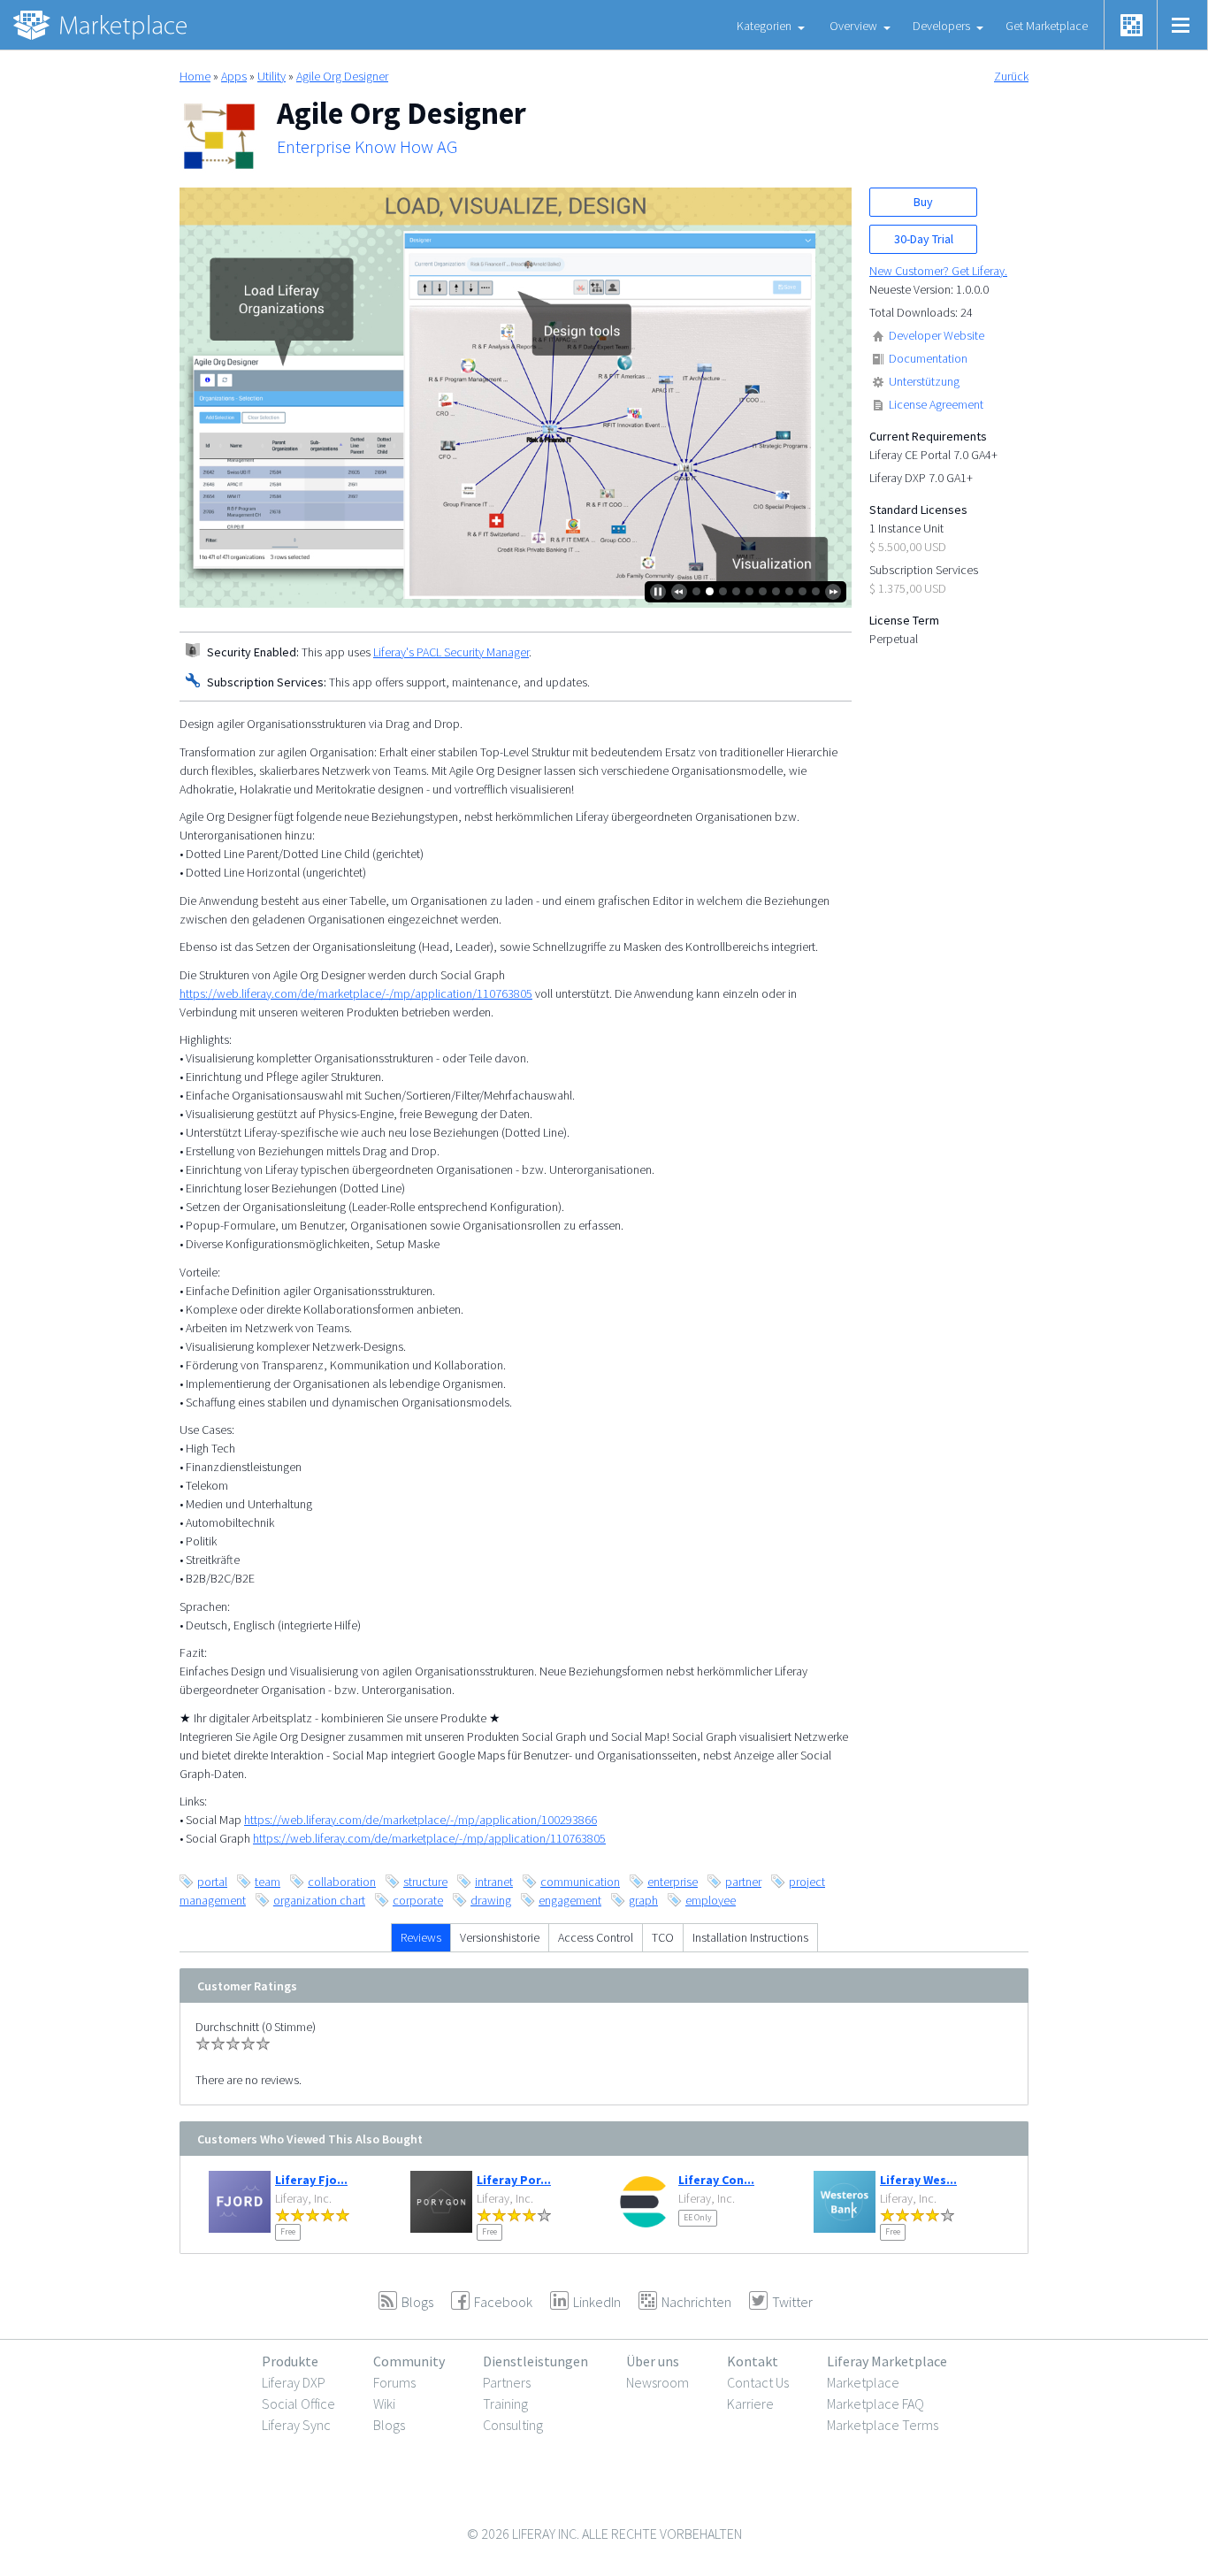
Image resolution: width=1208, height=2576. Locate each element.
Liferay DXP (294, 2382)
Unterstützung (924, 381)
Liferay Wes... (918, 2180)
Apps (234, 76)
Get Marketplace (1047, 26)
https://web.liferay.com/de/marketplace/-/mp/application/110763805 (356, 993)
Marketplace (863, 2382)
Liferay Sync (296, 2425)
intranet (494, 1882)
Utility (271, 76)
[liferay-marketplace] (102, 25)
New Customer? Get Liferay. (938, 271)
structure (425, 1882)
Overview (853, 26)
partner (743, 1882)
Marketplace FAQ (875, 2403)
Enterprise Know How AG (367, 147)
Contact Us (758, 2382)
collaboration (342, 1882)
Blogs (389, 2425)
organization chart (319, 1900)
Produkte (290, 2361)
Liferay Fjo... (311, 2180)
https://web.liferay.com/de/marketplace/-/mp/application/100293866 (421, 1820)
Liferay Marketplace (887, 2361)
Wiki (384, 2403)
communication (580, 1882)
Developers (941, 26)
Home (195, 76)
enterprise (673, 1882)
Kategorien (764, 26)
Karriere (750, 2403)
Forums (394, 2382)
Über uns (653, 2361)
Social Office (298, 2403)
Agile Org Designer (342, 76)
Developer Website (937, 335)
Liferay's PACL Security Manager (451, 652)
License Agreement (936, 404)
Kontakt (753, 2361)
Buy (923, 202)
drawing (491, 1900)
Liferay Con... (716, 2180)
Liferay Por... (514, 2180)
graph (643, 1900)
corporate (418, 1900)
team (268, 1882)
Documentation (928, 358)
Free (288, 2231)
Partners (507, 2382)
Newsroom (658, 2382)
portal (212, 1882)
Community (409, 2361)
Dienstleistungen (535, 2361)
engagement (570, 1900)
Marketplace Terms (883, 2425)
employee (711, 1900)
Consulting (513, 2425)
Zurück (1011, 76)
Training (505, 2403)
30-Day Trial (924, 239)
